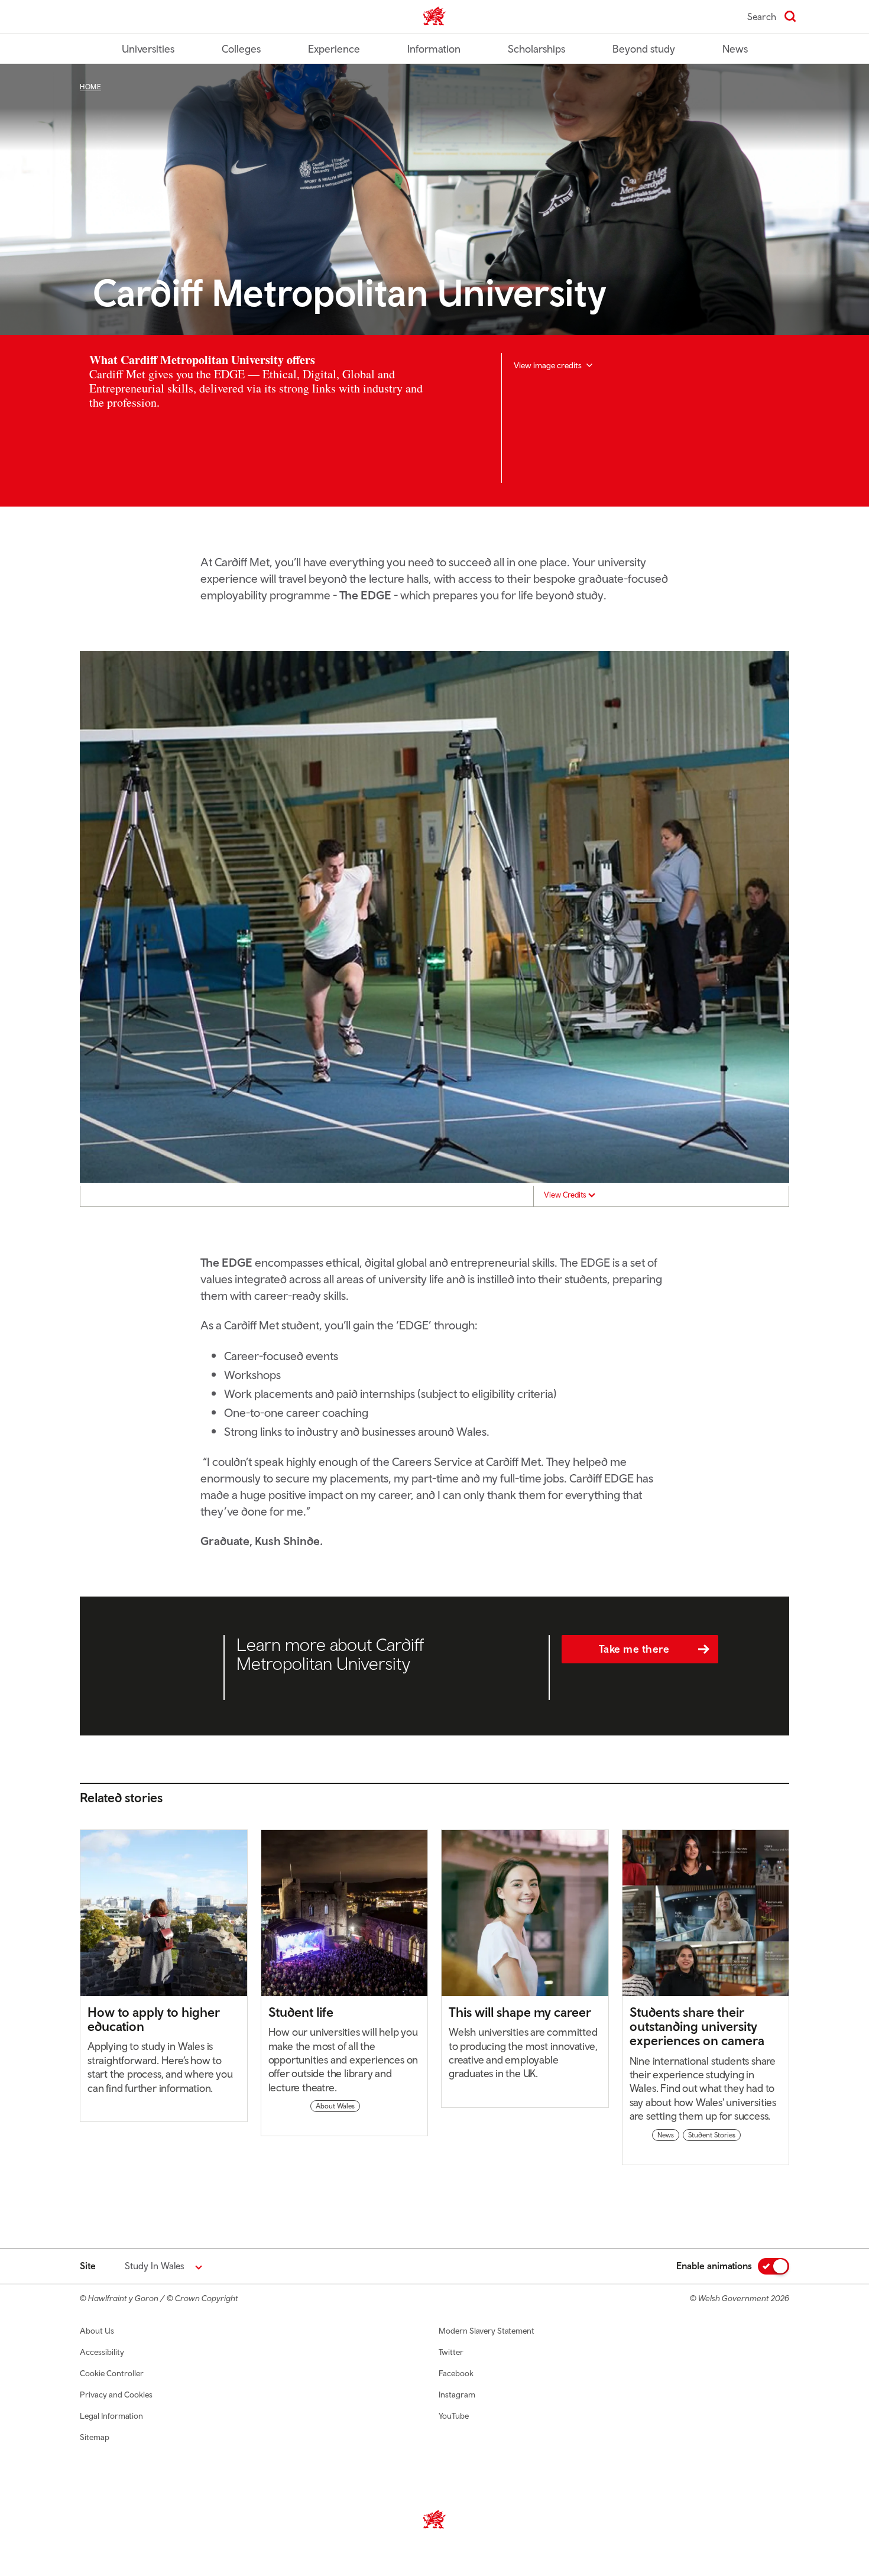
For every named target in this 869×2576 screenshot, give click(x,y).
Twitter (451, 2352)
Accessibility (102, 2352)
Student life (301, 2012)
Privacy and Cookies (116, 2395)
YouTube (454, 2416)
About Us (97, 2331)
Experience (334, 49)
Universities (148, 49)
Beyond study (644, 49)
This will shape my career (520, 2012)
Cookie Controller (112, 2373)
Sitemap (95, 2437)
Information (434, 49)
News (735, 49)
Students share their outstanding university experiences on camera (697, 2026)
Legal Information (111, 2416)
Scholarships (536, 49)
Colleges (241, 49)
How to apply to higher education (154, 2019)
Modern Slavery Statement (487, 2331)
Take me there (634, 1649)
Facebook (456, 2373)
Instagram (457, 2395)
